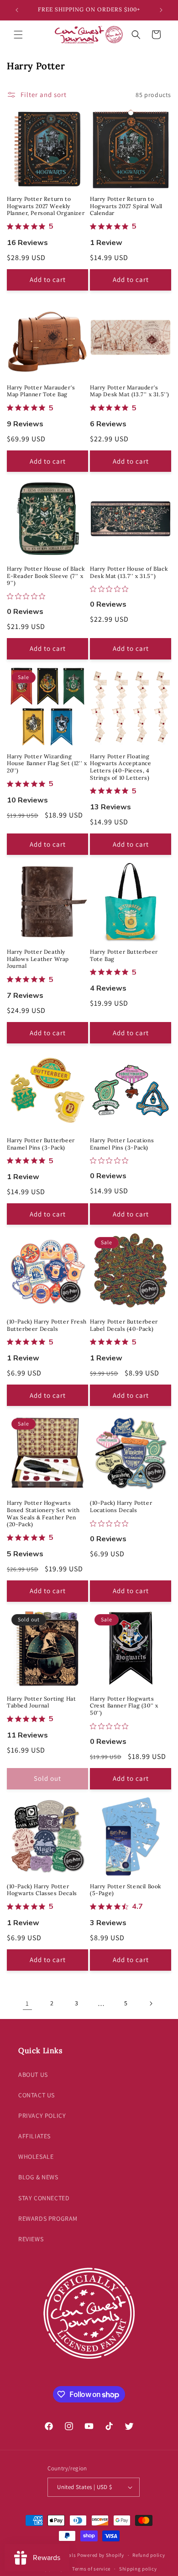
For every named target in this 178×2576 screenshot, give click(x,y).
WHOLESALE (36, 2157)
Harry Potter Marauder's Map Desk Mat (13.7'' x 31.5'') (130, 391)
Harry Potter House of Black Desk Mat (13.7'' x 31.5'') (129, 572)
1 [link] (27, 2003)
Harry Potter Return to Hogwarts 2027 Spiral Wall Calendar (126, 206)
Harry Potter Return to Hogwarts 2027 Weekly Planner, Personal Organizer (46, 206)
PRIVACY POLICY (42, 2116)
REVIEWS (31, 2239)
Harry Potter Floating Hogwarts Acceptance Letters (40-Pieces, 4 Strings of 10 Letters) (120, 767)
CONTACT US (37, 2095)
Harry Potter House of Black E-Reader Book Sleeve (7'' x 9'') (46, 576)
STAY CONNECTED (44, 2198)
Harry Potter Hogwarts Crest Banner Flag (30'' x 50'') (124, 1706)
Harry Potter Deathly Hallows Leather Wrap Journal (38, 959)
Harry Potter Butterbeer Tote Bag (124, 955)
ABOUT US (33, 2075)
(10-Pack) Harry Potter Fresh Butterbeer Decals (47, 1325)
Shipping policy (138, 2569)
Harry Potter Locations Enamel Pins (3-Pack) (122, 1144)
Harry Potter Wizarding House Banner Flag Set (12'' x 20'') (47, 763)
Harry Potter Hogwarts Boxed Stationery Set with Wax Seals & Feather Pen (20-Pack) (43, 1513)
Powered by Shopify (101, 2555)
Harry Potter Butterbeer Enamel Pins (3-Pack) (41, 1144)
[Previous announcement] (17, 10)
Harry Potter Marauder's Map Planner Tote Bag (41, 391)
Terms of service (91, 2569)
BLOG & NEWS (38, 2177)
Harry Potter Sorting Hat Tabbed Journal (41, 1702)
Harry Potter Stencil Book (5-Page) (126, 1890)
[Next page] (151, 2004)
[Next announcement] (161, 10)
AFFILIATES (34, 2136)
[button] (18, 35)
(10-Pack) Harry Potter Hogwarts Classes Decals (42, 1890)
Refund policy (149, 2555)
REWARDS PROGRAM (48, 2218)
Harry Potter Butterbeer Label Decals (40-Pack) (124, 1325)
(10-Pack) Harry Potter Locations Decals (121, 1506)
